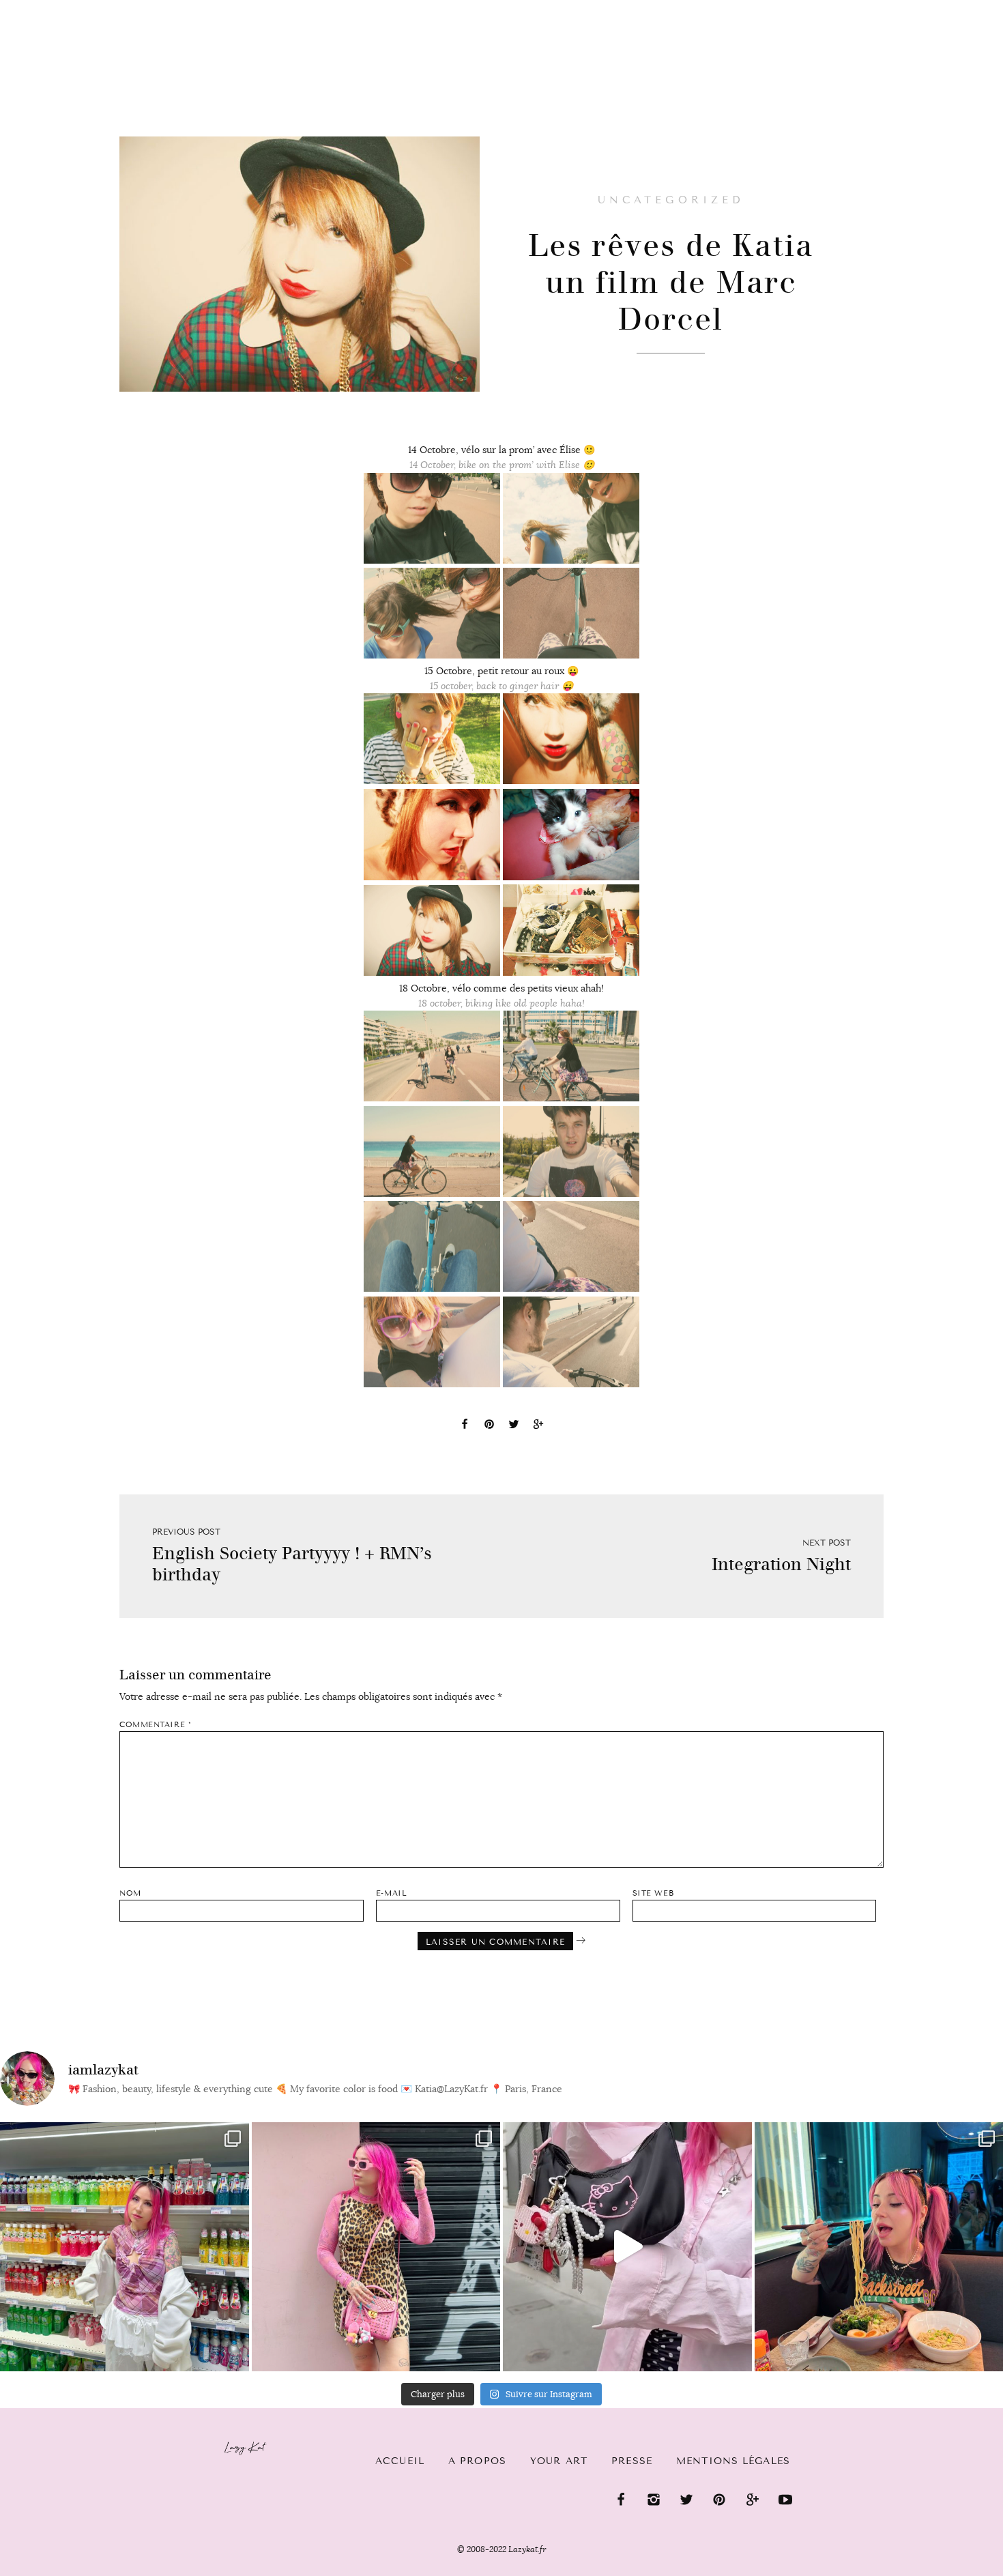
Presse (915, 8)
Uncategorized (670, 200)
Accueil (400, 2461)
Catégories (62, 22)
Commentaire (155, 1725)
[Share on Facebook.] (465, 1426)
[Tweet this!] (514, 1426)
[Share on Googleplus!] (538, 1426)
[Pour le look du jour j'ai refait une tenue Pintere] (627, 2247)
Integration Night (781, 1564)
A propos (477, 2461)
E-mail (391, 1893)
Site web (653, 1893)
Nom (130, 1893)
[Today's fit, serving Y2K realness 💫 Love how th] (125, 2247)
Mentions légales (733, 2461)
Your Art (559, 2461)
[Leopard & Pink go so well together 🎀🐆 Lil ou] (376, 2247)
